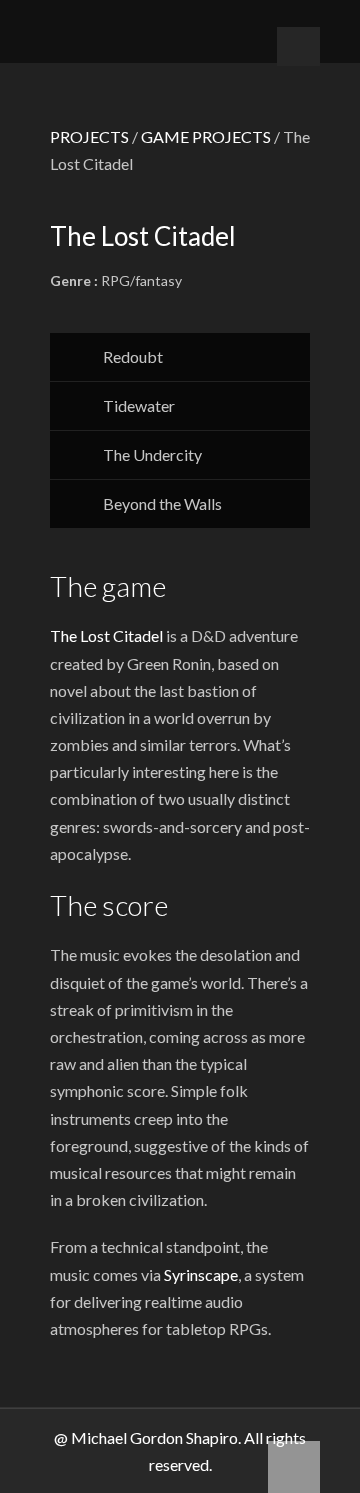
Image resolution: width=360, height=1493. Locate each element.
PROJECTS (89, 136)
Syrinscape (201, 1274)
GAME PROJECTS (206, 136)
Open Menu (298, 46)
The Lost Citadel (106, 635)
